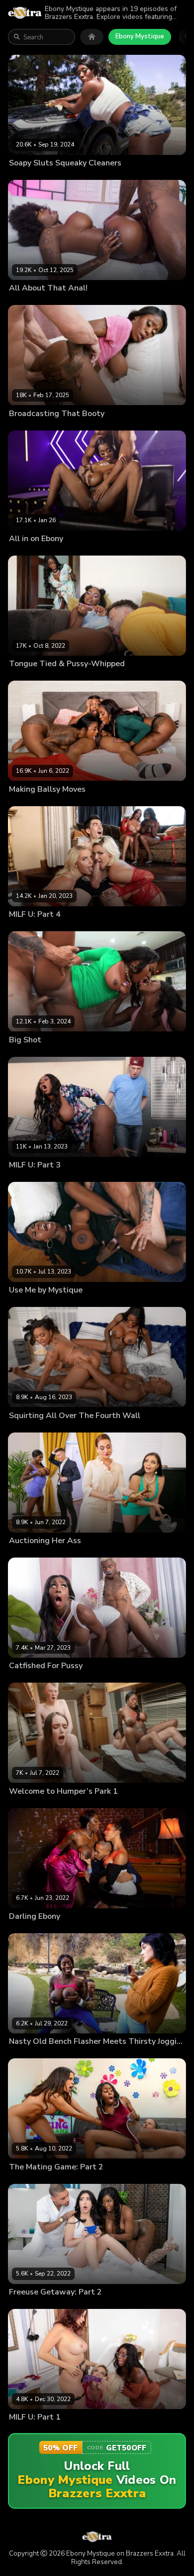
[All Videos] (92, 37)
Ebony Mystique (140, 36)
